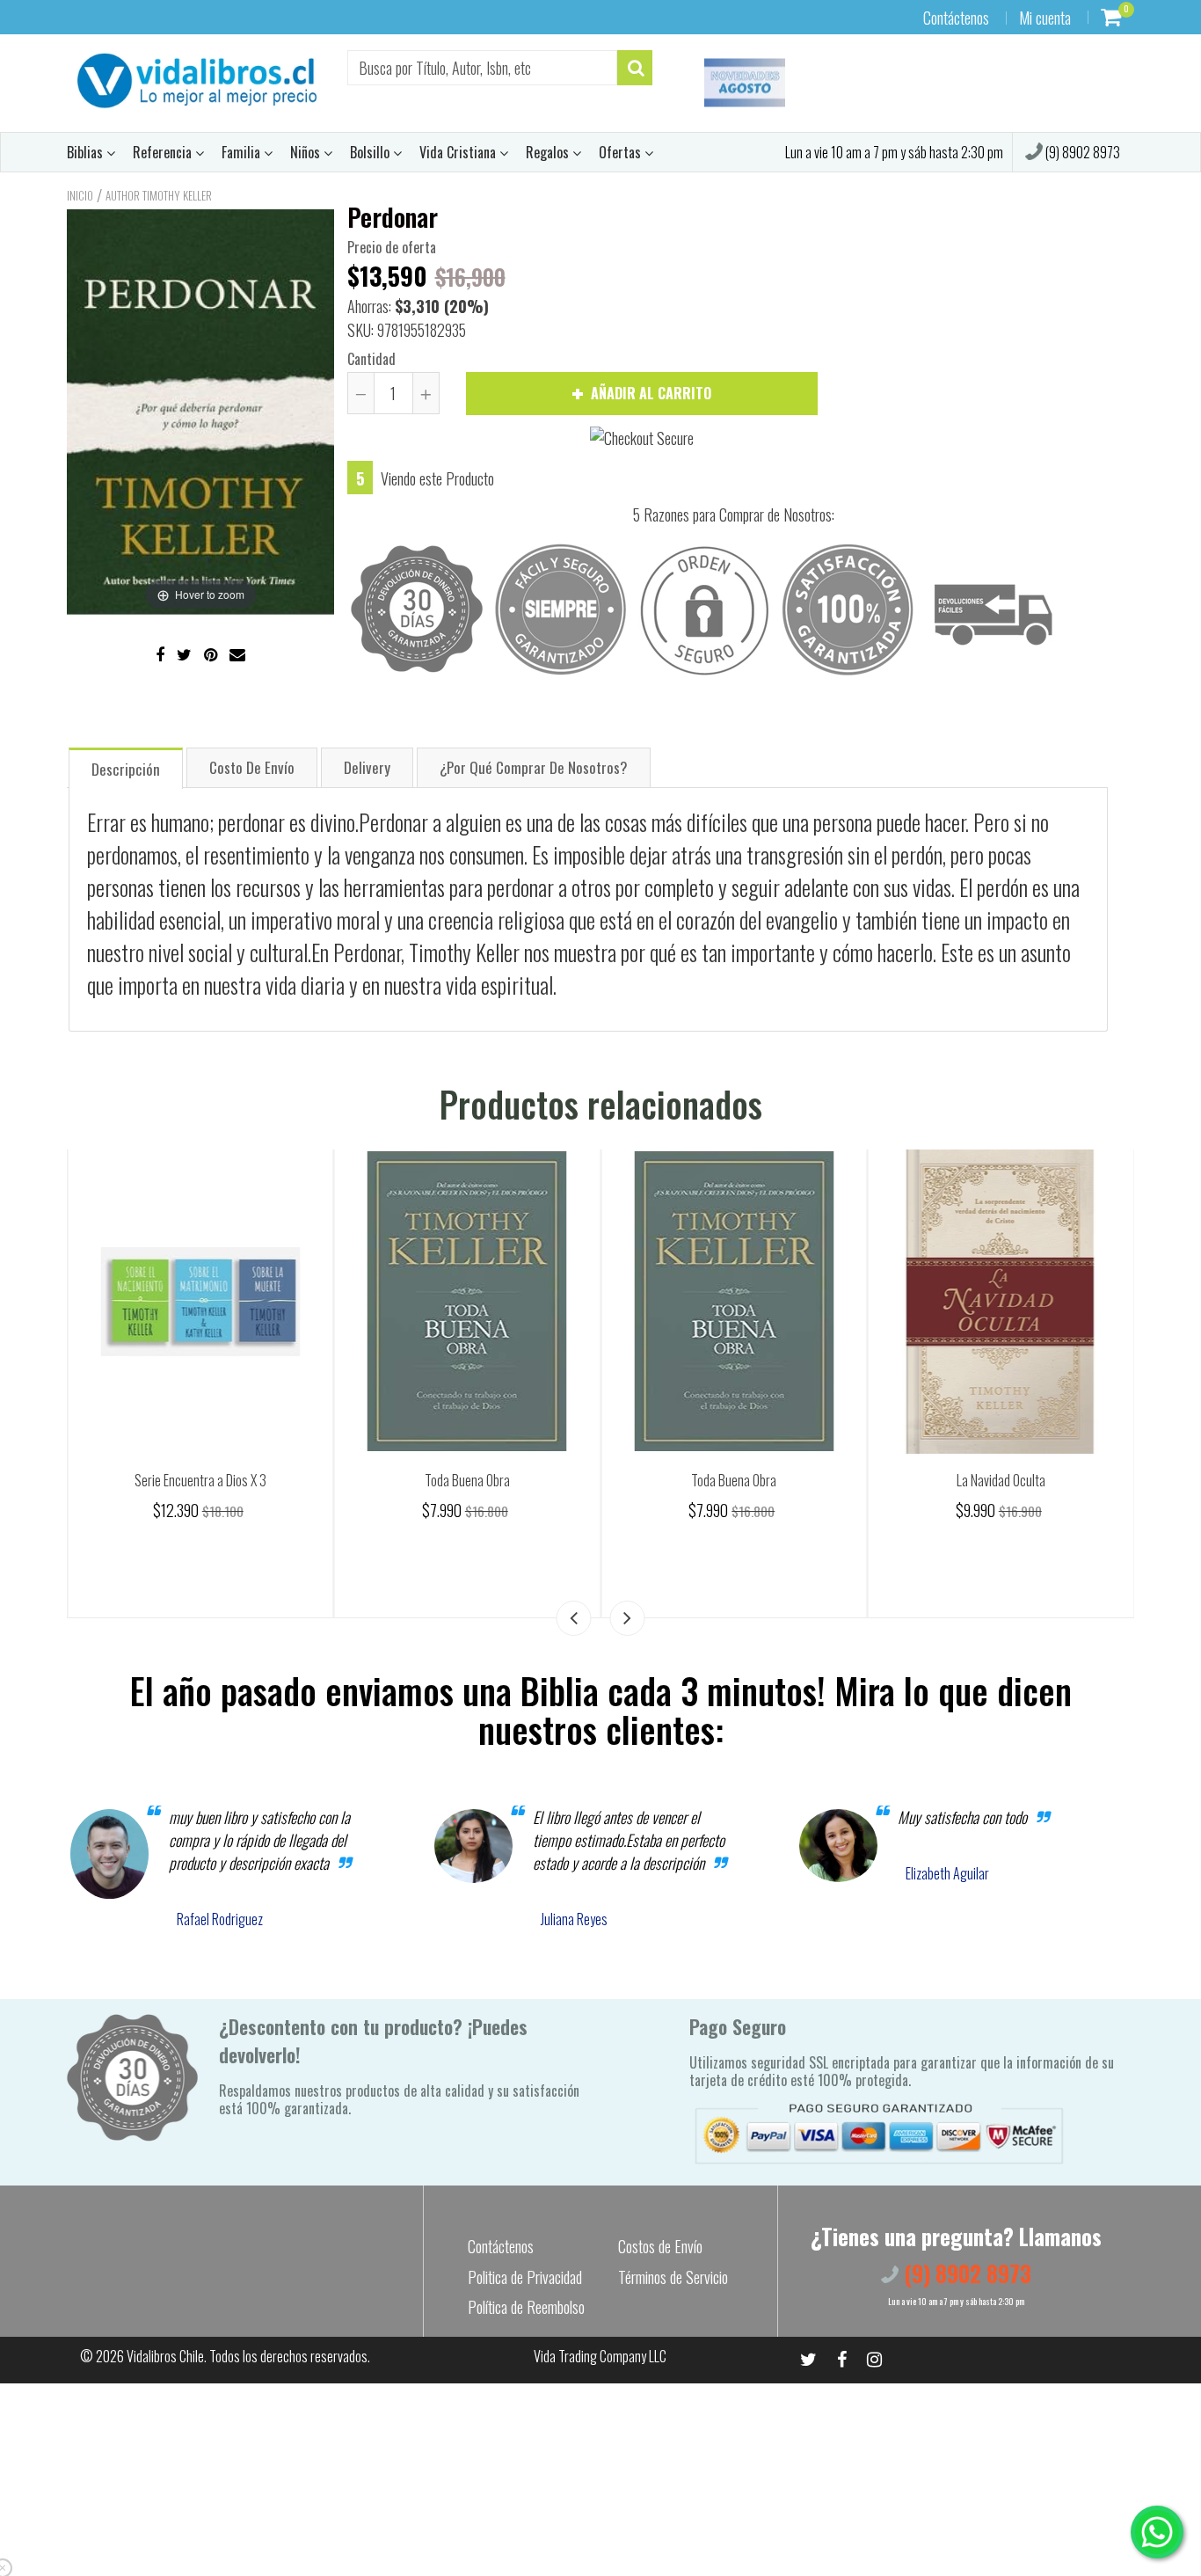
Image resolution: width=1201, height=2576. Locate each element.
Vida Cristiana (459, 152)
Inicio (80, 195)
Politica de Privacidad (525, 2277)
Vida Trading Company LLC (600, 2356)
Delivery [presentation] (367, 767)
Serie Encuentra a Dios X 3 (467, 1480)
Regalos (549, 152)
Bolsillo (371, 152)
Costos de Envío (660, 2246)
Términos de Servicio (673, 2277)
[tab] (126, 767)
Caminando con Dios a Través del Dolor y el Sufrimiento (200, 1490)
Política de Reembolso (526, 2307)
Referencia (164, 152)
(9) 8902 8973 (1081, 152)
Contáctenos (956, 18)
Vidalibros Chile (165, 2356)
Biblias (87, 152)
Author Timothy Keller (159, 195)
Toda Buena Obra (734, 1480)
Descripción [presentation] (126, 769)
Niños (307, 152)
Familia (243, 152)
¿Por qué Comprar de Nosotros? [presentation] (534, 767)
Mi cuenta (1045, 18)
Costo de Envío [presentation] (252, 767)
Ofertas (622, 152)
